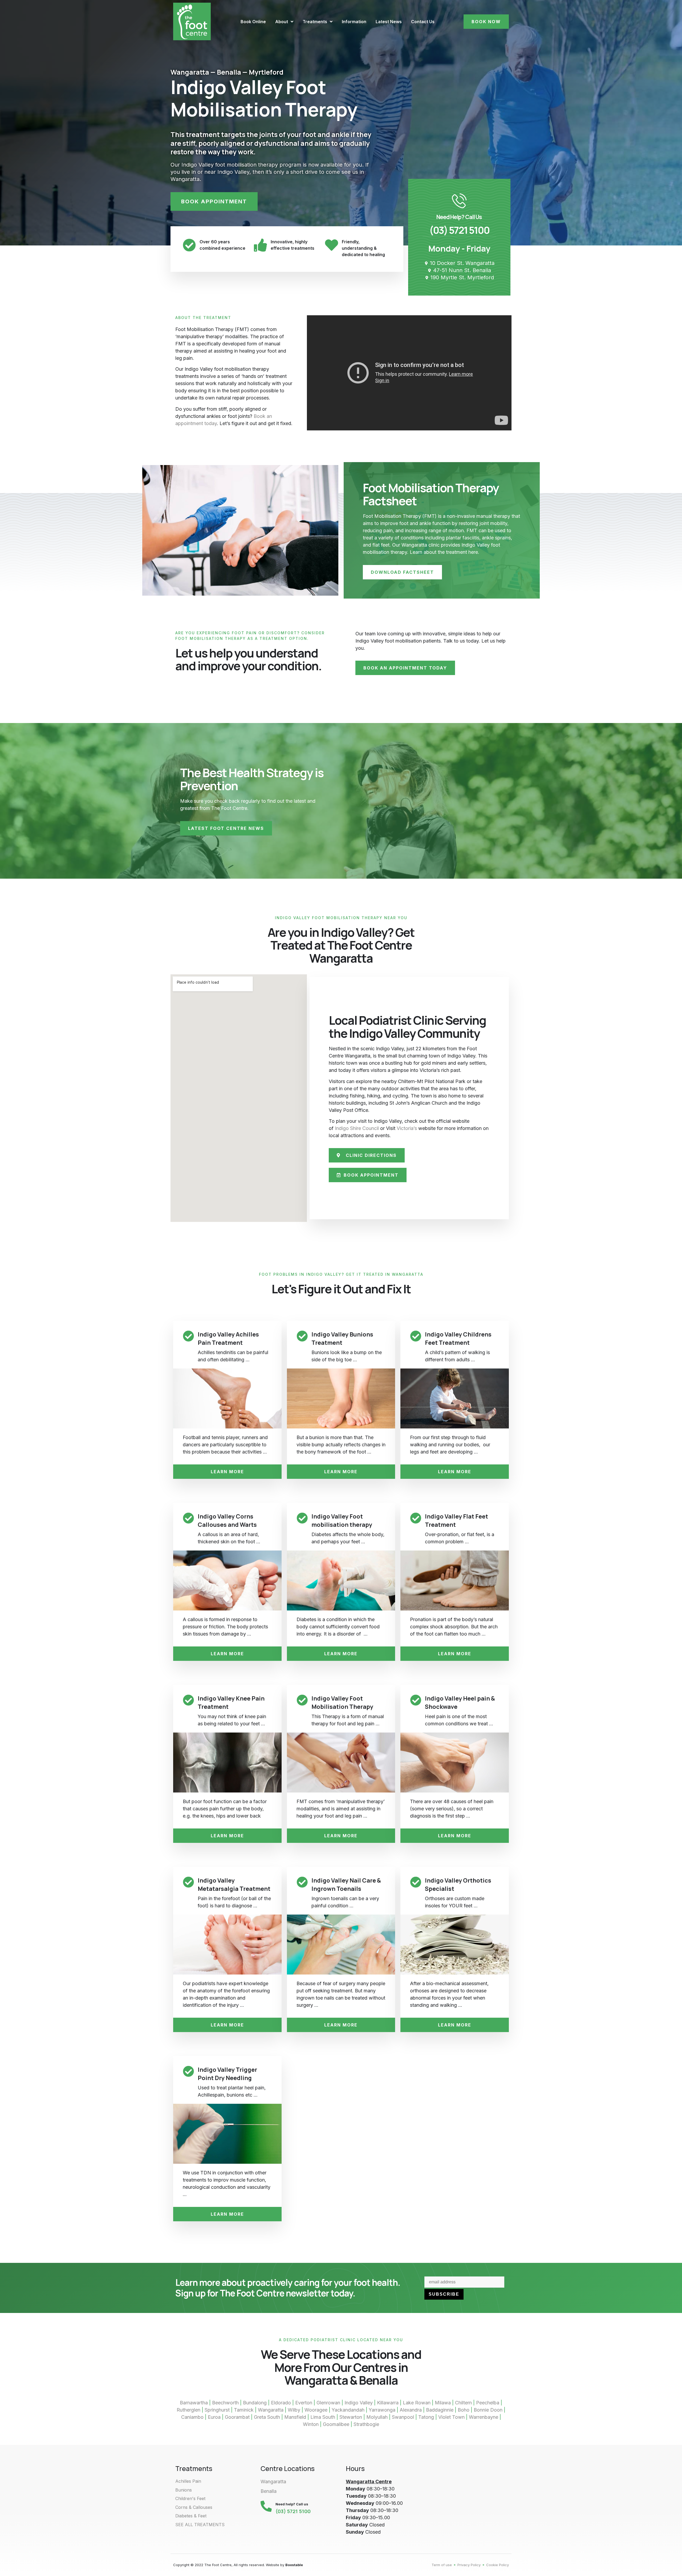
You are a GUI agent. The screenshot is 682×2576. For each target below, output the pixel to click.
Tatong (426, 2417)
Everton (304, 2403)
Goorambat (237, 2417)
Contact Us (423, 22)
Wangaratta (271, 2410)
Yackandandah (348, 2410)
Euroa (214, 2417)
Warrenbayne (484, 2417)
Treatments (315, 22)
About (282, 22)
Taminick (244, 2410)
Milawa (443, 2403)
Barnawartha (194, 2403)
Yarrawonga (382, 2410)
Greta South (267, 2417)
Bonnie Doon (488, 2410)
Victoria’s (407, 1128)
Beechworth (225, 2403)
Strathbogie (366, 2424)
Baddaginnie (440, 2410)
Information (354, 22)
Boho (464, 2410)
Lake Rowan (417, 2403)
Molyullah (377, 2417)
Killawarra (388, 2403)
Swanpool (403, 2417)
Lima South (323, 2417)
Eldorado (281, 2403)
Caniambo (192, 2417)
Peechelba (488, 2403)
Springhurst (217, 2410)
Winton (311, 2424)
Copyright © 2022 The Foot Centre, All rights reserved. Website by (238, 2565)
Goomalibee (336, 2424)
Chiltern (463, 2403)
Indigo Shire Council (357, 1128)
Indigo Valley (359, 2403)
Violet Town (451, 2417)
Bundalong (255, 2403)
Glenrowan (328, 2403)
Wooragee (316, 2410)
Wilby (294, 2410)
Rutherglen (188, 2410)
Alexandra (411, 2410)
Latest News (389, 22)
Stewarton (351, 2417)
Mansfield (295, 2417)
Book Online (253, 22)
